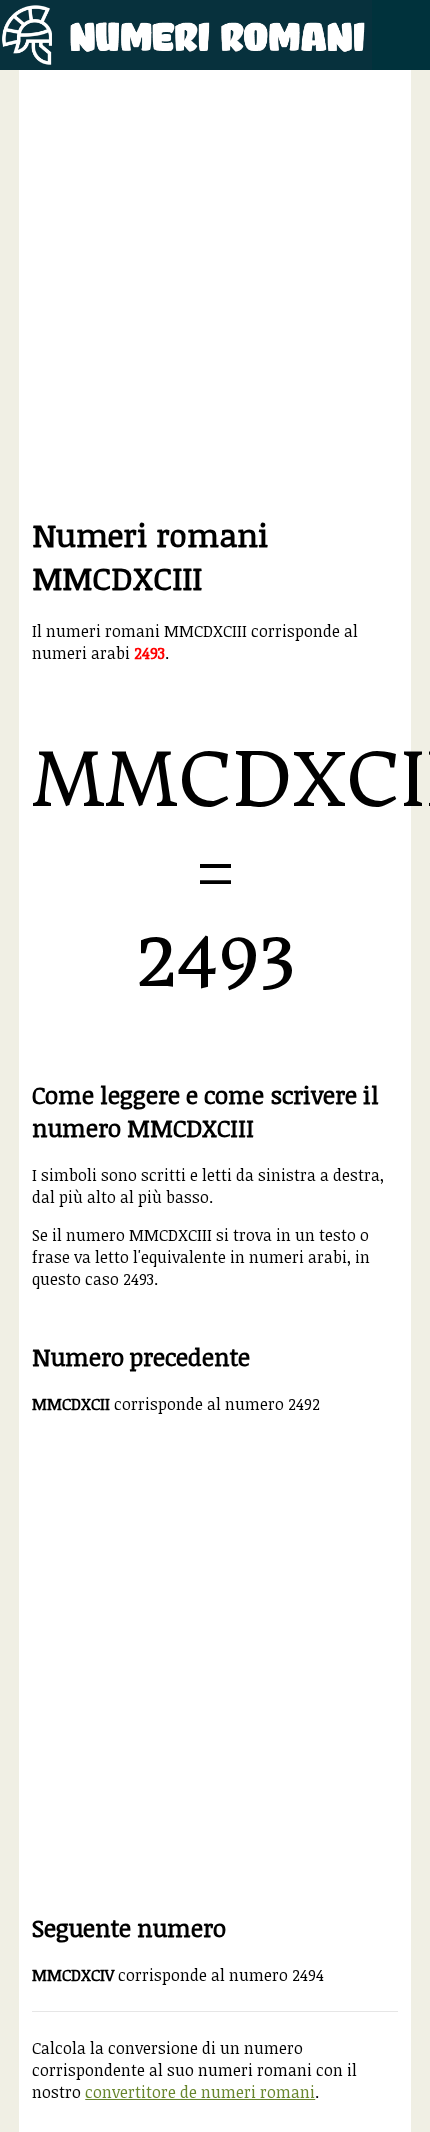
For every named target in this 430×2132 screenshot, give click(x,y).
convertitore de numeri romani (200, 2092)
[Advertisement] (215, 298)
